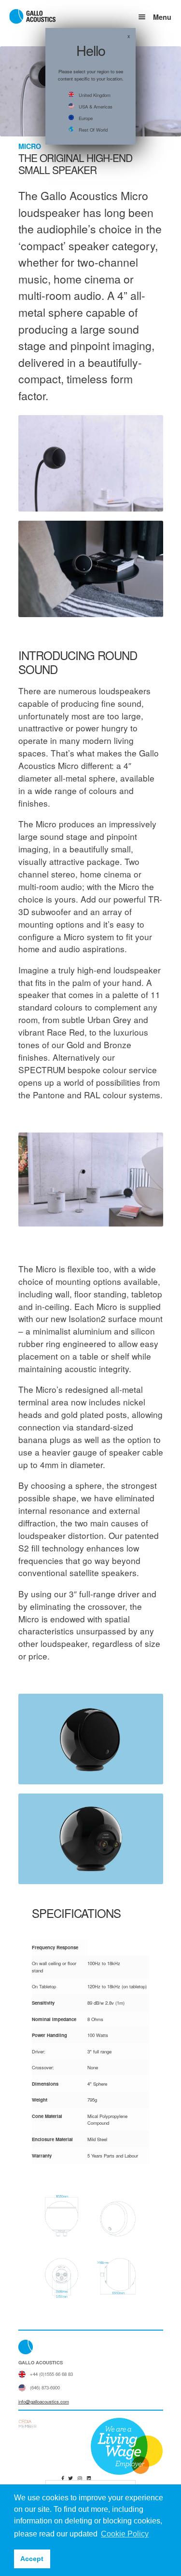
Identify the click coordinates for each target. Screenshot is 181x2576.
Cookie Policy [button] (125, 2534)
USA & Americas (96, 107)
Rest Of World (93, 130)
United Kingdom (95, 95)
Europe (86, 118)
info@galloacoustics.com (44, 2401)
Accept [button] (32, 2559)
